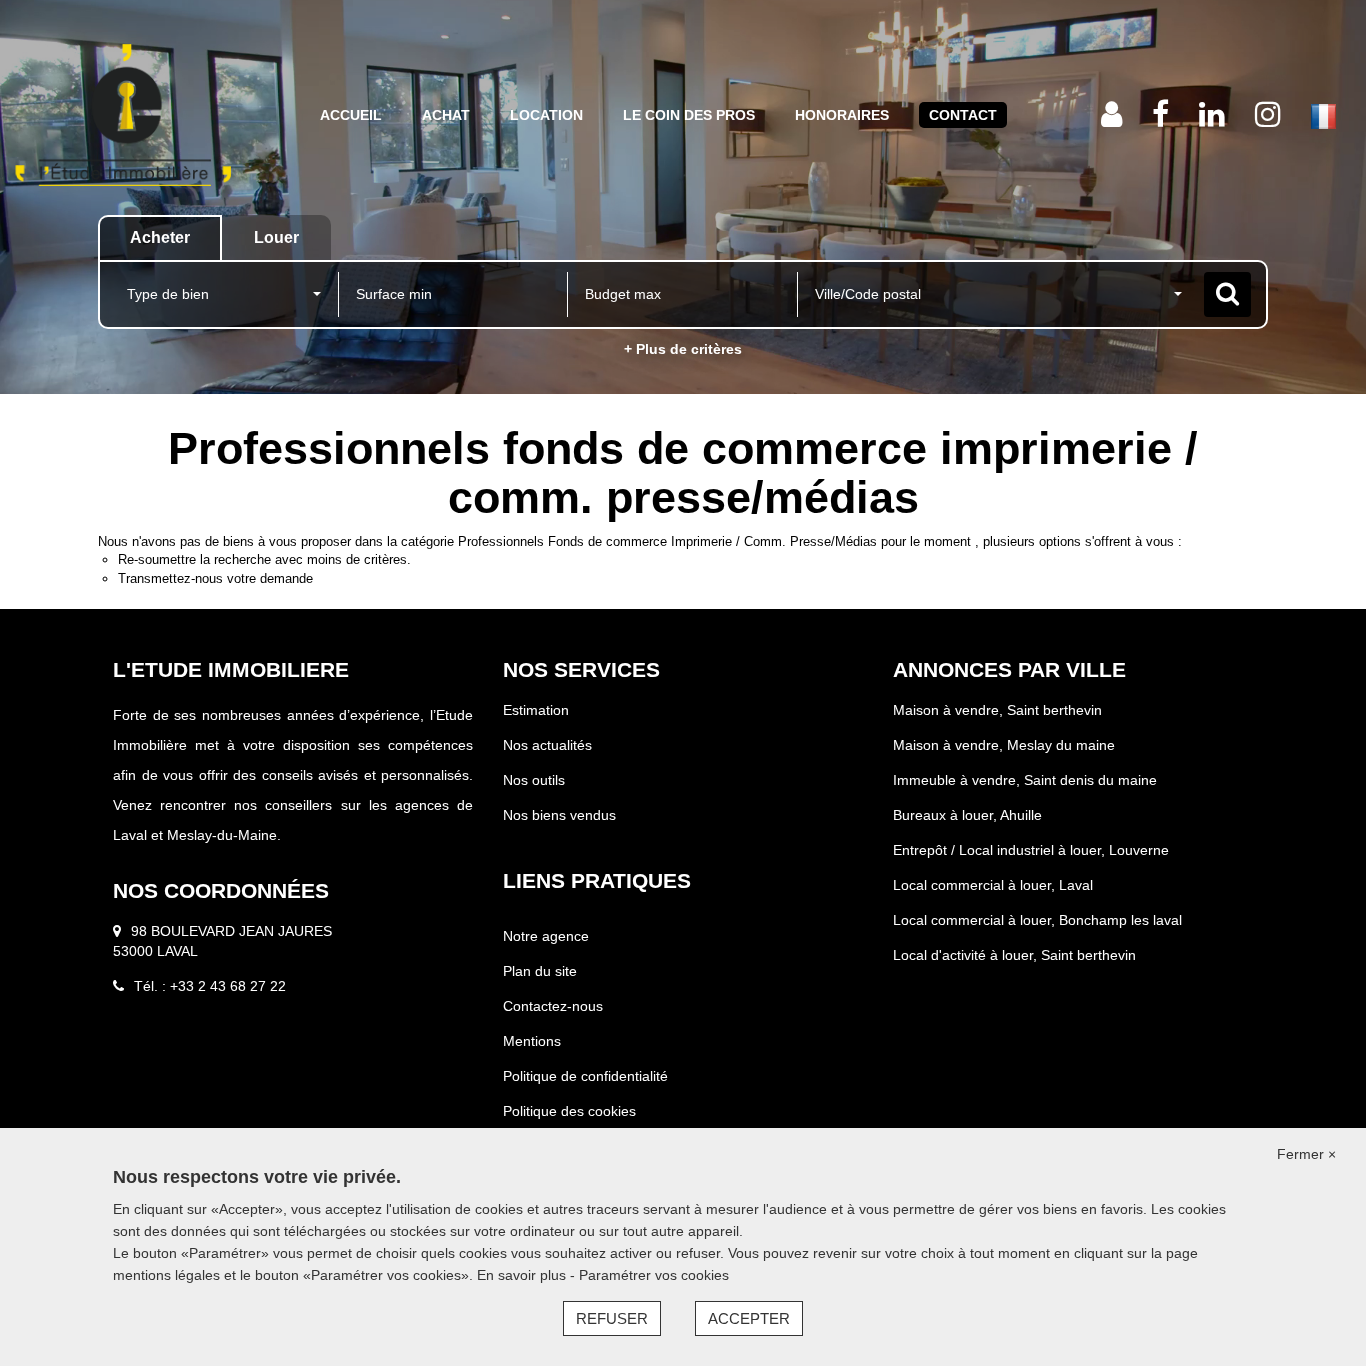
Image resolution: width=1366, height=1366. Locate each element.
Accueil (351, 115)
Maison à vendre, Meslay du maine (1004, 745)
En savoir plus (523, 1275)
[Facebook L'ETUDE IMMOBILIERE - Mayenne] (1160, 114)
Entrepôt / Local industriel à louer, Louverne (1031, 850)
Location (546, 115)
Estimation (536, 710)
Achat (446, 115)
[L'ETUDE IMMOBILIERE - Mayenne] (123, 115)
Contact (963, 115)
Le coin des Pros (689, 115)
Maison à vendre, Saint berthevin (997, 710)
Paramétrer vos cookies (654, 1275)
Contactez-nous (553, 1006)
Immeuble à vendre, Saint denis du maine (1025, 780)
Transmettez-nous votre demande (215, 578)
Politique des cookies (569, 1111)
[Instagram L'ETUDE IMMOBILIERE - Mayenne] (1268, 114)
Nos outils (534, 780)
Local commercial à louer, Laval (993, 885)
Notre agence (546, 936)
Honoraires (842, 115)
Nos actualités (547, 745)
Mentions (532, 1041)
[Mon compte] (1111, 114)
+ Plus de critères (683, 349)
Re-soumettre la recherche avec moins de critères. (264, 559)
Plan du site (540, 971)
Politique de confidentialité (585, 1076)
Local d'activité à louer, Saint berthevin (1014, 955)
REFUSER (612, 1318)
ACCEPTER (749, 1318)
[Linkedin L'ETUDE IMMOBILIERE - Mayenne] (1212, 114)
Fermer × (1306, 1154)
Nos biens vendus (559, 815)
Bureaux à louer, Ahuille (967, 815)
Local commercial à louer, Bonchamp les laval (1037, 920)
